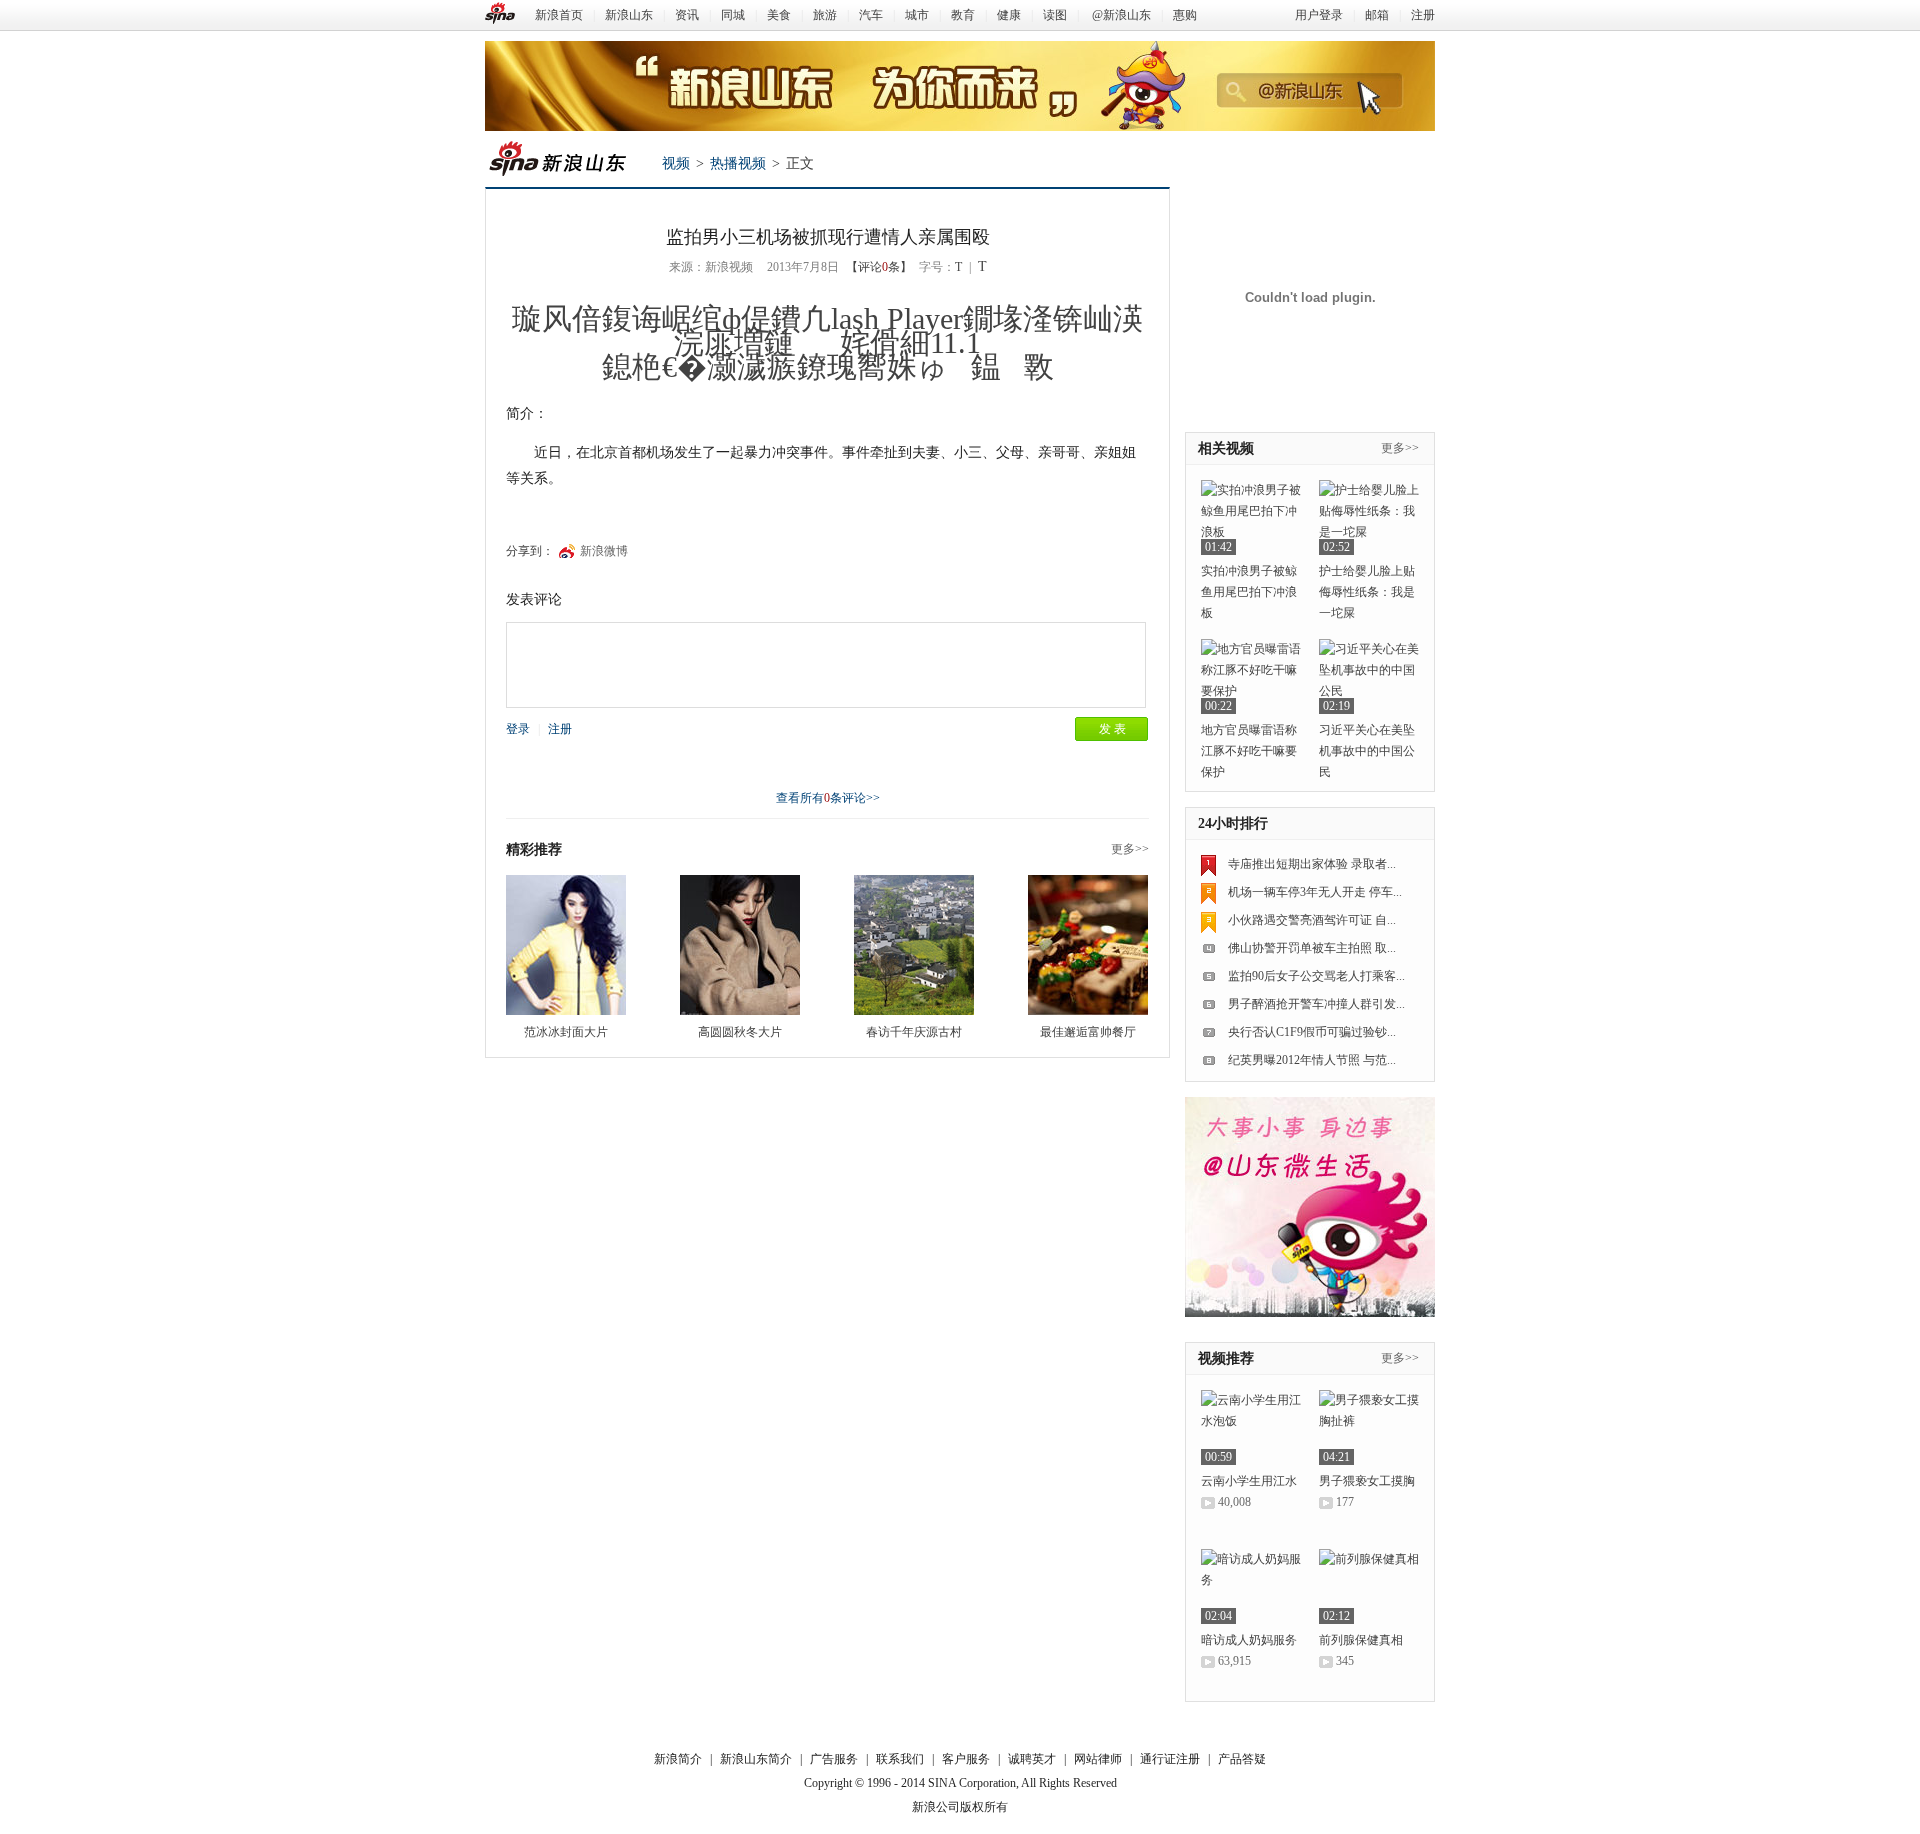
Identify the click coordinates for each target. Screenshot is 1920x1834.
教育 (963, 15)
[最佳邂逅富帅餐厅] (1088, 945)
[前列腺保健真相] (1369, 1586)
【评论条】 (879, 267)
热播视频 (738, 163)
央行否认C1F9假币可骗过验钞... (1312, 1032)
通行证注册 (1170, 1759)
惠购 (1185, 15)
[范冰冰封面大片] (566, 945)
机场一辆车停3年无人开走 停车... (1315, 892)
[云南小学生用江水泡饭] (1251, 1427)
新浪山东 (629, 15)
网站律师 (1098, 1759)
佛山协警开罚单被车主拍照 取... (1312, 948)
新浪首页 (559, 15)
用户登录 (1319, 15)
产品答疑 (1242, 1759)
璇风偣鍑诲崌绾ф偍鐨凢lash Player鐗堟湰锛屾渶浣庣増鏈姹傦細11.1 (827, 330)
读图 (1055, 15)
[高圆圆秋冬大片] (740, 945)
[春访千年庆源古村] (914, 945)
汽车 (871, 15)
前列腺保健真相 (1361, 1640)
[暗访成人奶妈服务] (1251, 1586)
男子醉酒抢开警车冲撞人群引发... (1316, 1004)
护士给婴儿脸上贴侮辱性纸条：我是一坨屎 (1367, 592)
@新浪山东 (1121, 15)
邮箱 (1377, 15)
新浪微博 (604, 551)
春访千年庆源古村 (914, 1032)
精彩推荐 (534, 849)
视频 (676, 163)
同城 (733, 15)
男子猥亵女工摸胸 (1367, 1481)
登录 (518, 729)
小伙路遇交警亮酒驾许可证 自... (1312, 920)
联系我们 (900, 1759)
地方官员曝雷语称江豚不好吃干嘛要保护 (1249, 751)
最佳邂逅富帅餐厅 (1088, 1032)
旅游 (825, 15)
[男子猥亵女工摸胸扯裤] (1369, 1427)
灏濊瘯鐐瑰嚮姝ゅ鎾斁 (880, 366)
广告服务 (834, 1759)
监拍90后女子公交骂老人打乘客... (1316, 976)
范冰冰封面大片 (566, 1032)
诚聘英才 (1032, 1759)
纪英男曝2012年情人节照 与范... (1312, 1060)
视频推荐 (1226, 1358)
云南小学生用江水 (1249, 1481)
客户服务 (966, 1759)
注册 (1423, 15)
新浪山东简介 (756, 1759)
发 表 (1112, 729)
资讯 (687, 15)
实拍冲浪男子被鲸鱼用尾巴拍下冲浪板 (1249, 592)
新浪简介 (678, 1759)
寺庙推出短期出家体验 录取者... (1312, 864)
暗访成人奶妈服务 (1249, 1640)
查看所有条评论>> (828, 798)
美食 (779, 15)
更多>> (1130, 849)
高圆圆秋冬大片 (740, 1032)
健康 (1009, 15)
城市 (917, 15)
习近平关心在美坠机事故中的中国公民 (1367, 751)
